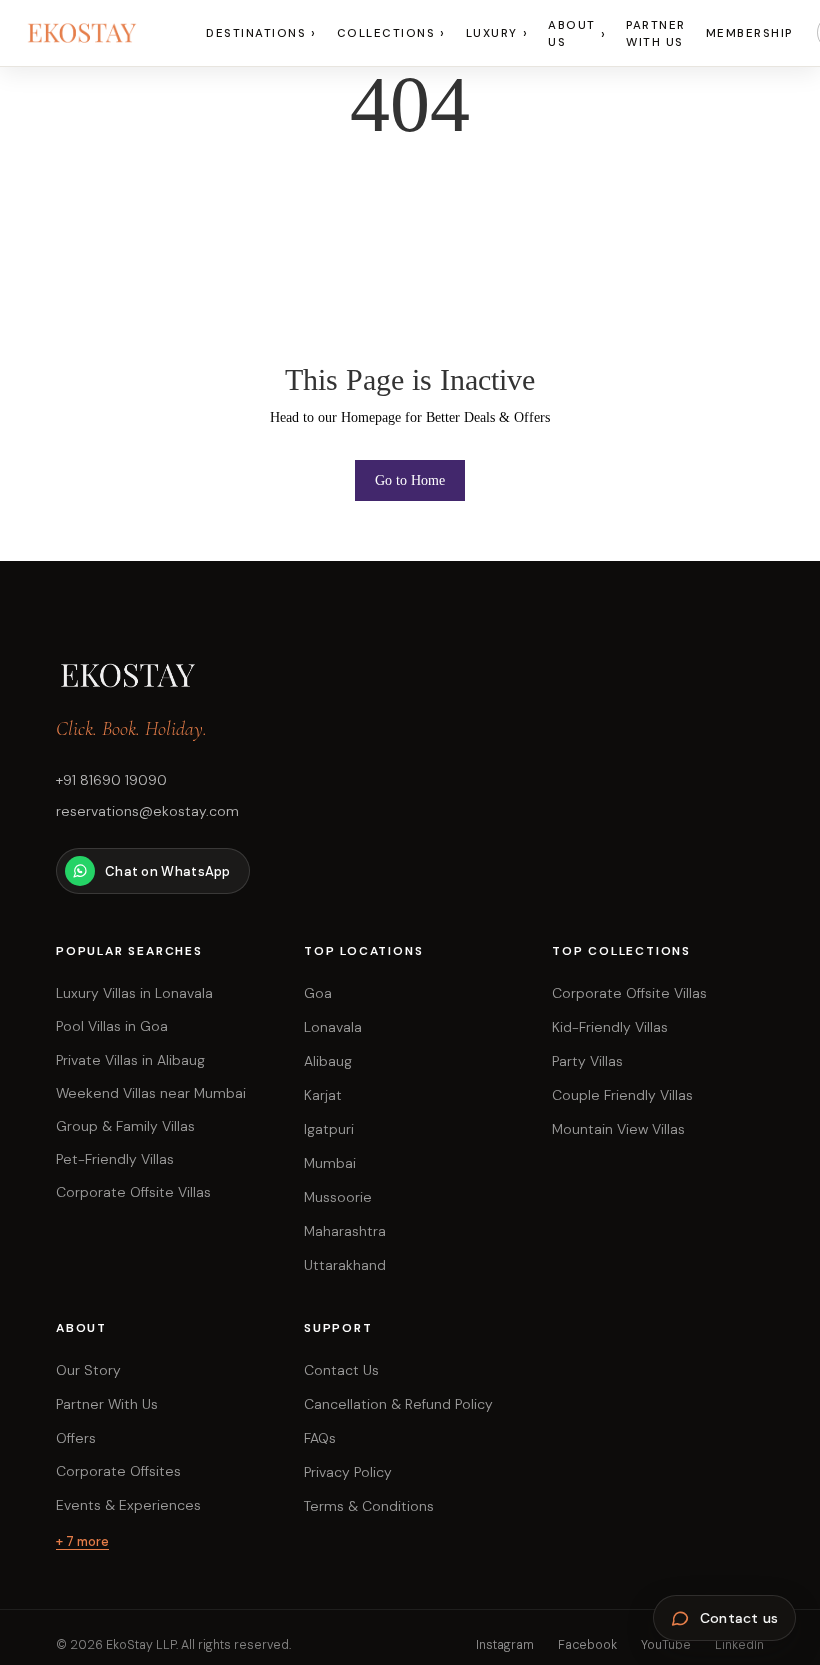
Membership (749, 33)
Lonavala (333, 1027)
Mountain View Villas (618, 1129)
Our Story (88, 1370)
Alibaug (328, 1061)
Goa (318, 993)
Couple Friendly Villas (622, 1095)
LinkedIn (739, 1645)
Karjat (323, 1095)
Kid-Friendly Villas (610, 1027)
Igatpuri (329, 1129)
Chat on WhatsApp (168, 871)
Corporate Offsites (118, 1471)
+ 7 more (82, 1541)
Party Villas (587, 1061)
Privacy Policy (348, 1472)
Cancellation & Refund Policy (398, 1404)
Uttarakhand (345, 1265)
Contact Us (341, 1370)
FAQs (320, 1438)
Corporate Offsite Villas (629, 993)
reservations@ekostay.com (147, 811)
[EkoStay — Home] (103, 33)
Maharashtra (345, 1231)
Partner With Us (656, 34)
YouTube (666, 1645)
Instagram (505, 1645)
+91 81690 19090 (111, 780)
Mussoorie (338, 1197)
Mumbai (330, 1163)
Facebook (587, 1645)
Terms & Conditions (369, 1506)
